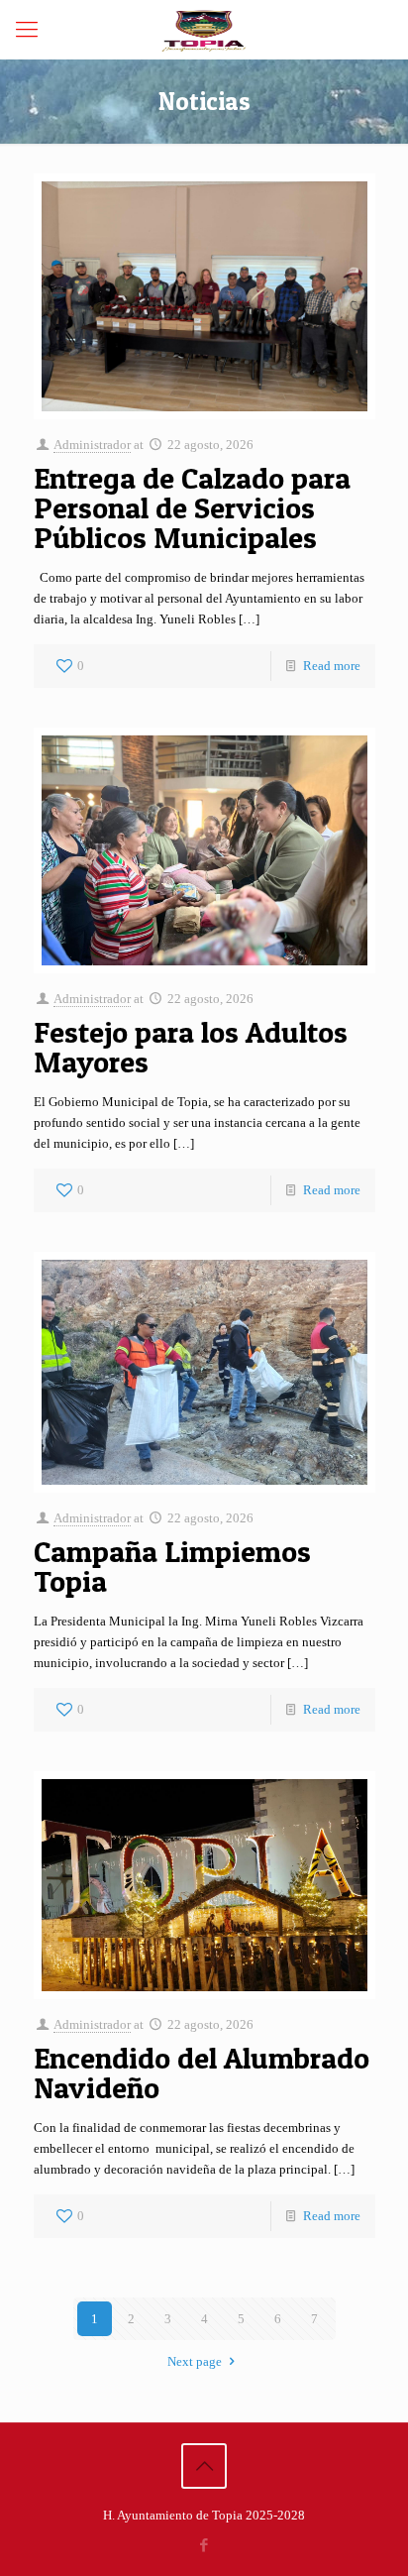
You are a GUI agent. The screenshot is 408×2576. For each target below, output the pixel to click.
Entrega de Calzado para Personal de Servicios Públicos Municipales (192, 507)
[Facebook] (204, 2545)
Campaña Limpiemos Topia (172, 1566)
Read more (332, 666)
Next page (195, 2361)
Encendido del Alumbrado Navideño (202, 2072)
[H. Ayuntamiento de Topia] (204, 30)
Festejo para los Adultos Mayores (191, 1047)
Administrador (92, 445)
